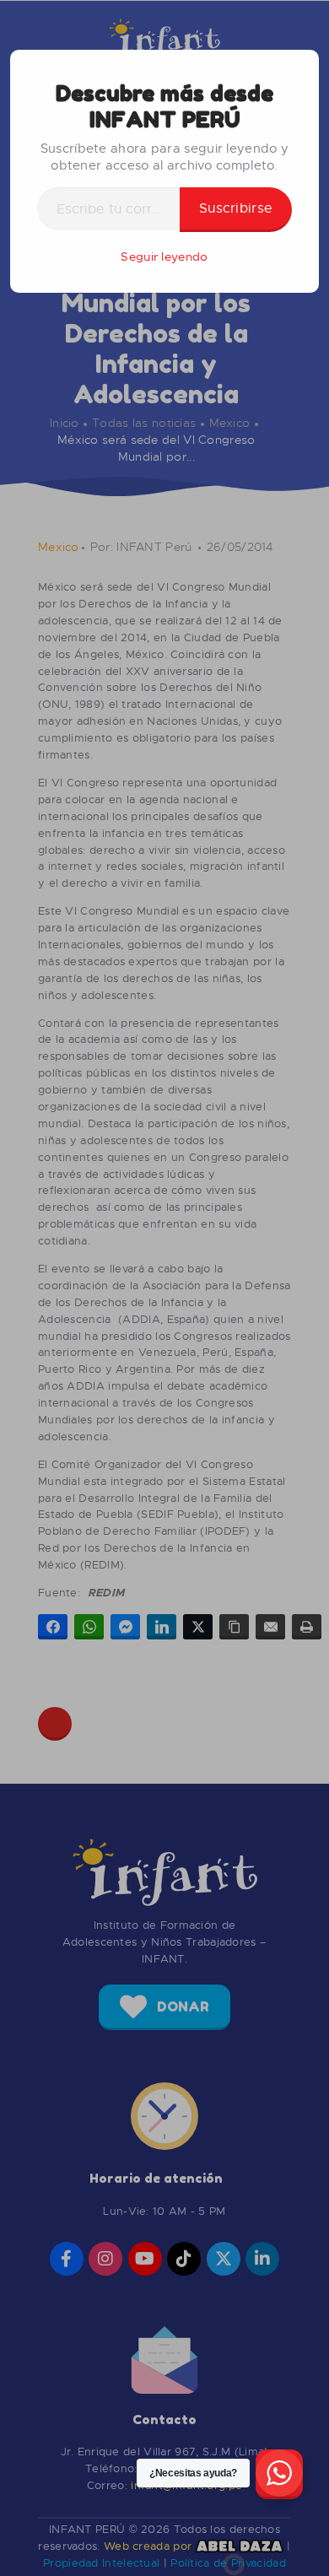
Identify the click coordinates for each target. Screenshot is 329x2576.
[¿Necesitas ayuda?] (279, 2474)
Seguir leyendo (164, 257)
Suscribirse (236, 208)
